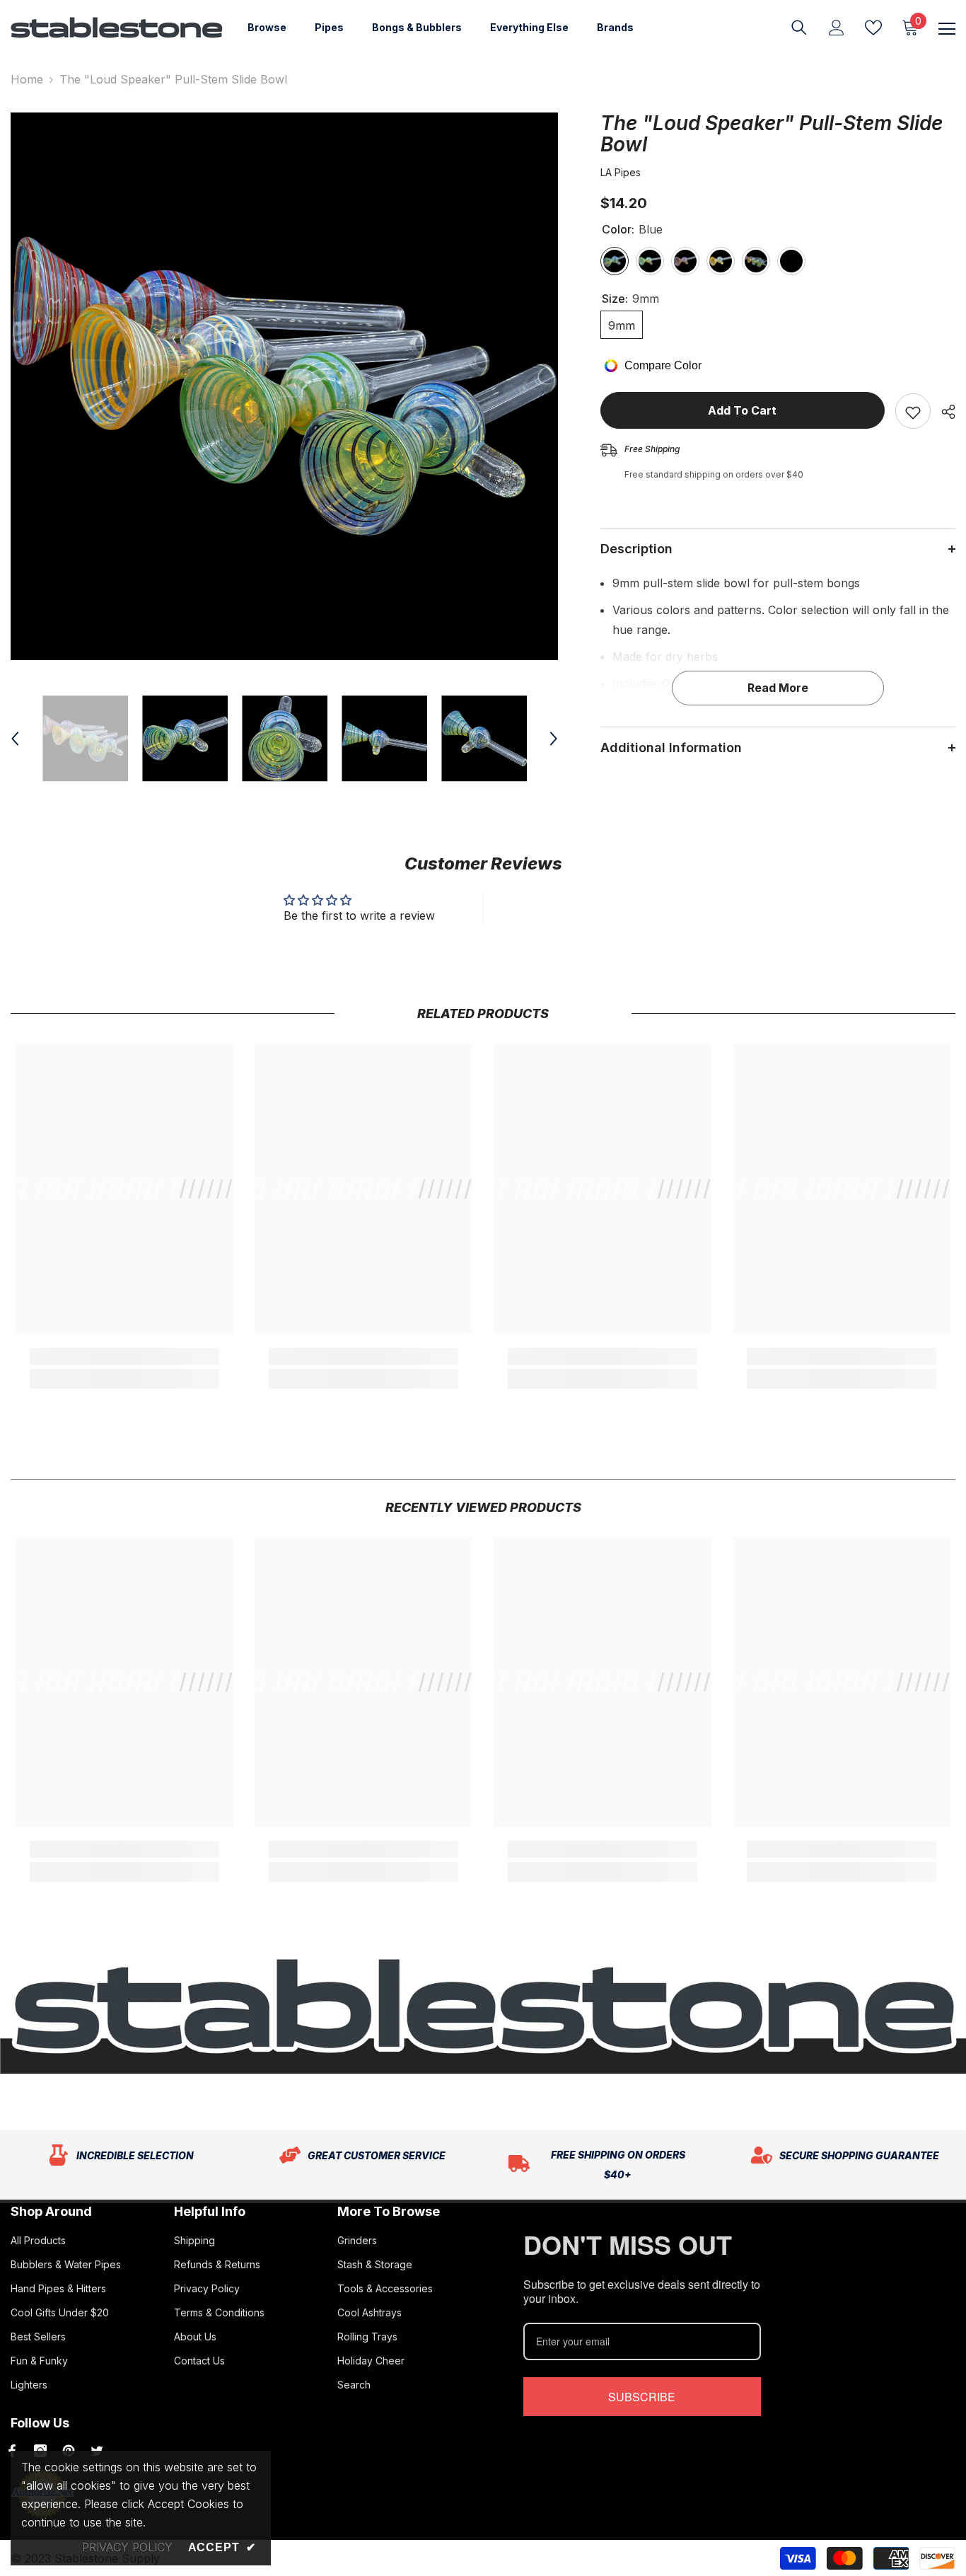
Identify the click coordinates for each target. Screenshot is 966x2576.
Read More (778, 688)
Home (27, 79)
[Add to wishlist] (913, 411)
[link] (124, 1356)
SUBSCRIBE (642, 2397)
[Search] (799, 28)
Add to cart (742, 410)
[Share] (943, 412)
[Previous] (15, 739)
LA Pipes (621, 172)
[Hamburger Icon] (947, 29)
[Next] (554, 739)
